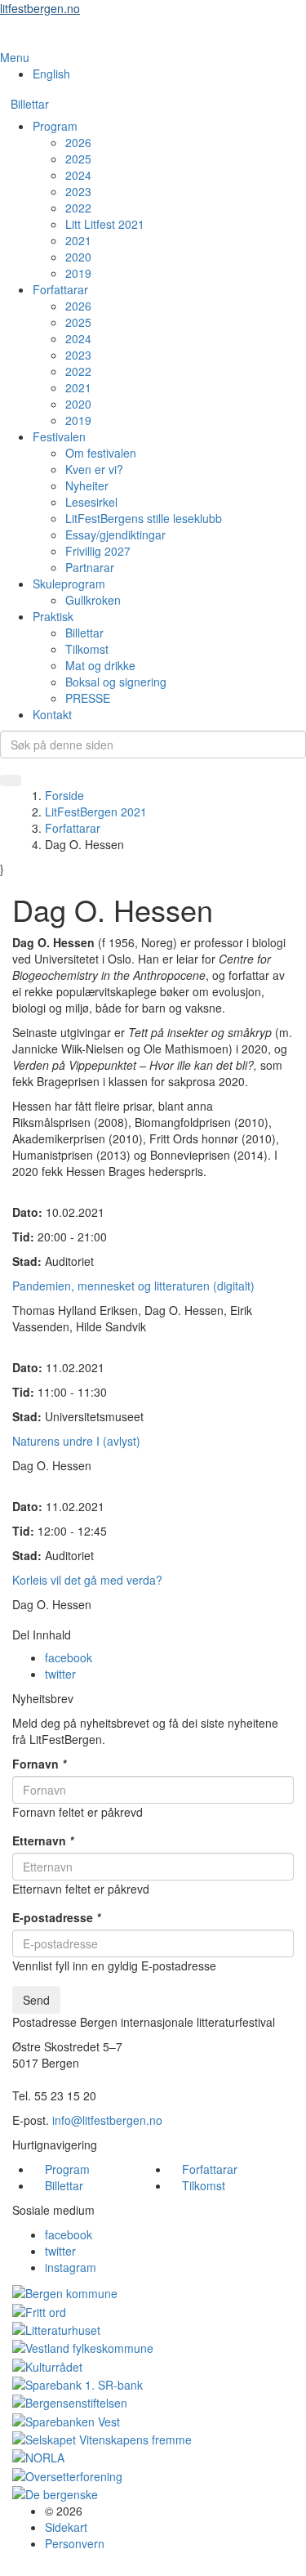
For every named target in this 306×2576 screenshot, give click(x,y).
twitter (60, 1674)
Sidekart (66, 2527)
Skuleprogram (69, 584)
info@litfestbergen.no (107, 2120)
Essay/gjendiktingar (115, 534)
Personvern (75, 2543)
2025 (78, 159)
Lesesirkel (91, 502)
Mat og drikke (100, 665)
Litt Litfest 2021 (105, 224)
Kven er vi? (94, 469)
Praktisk (53, 616)
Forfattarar (60, 289)
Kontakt (52, 714)
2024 (78, 175)
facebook (69, 1657)
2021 (78, 240)
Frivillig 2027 (98, 551)
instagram (71, 2267)
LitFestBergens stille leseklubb (144, 518)
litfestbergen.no (40, 8)
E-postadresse (56, 1917)
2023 (78, 191)
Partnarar (90, 567)
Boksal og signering (116, 682)
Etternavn (43, 1840)
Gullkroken (93, 600)
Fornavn (39, 1764)
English (51, 74)
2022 (78, 208)
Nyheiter (87, 485)
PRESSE (88, 698)
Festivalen (59, 436)
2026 (78, 142)
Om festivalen (101, 453)
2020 (78, 257)
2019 (78, 273)
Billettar (30, 104)
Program (55, 126)
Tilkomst (87, 649)
